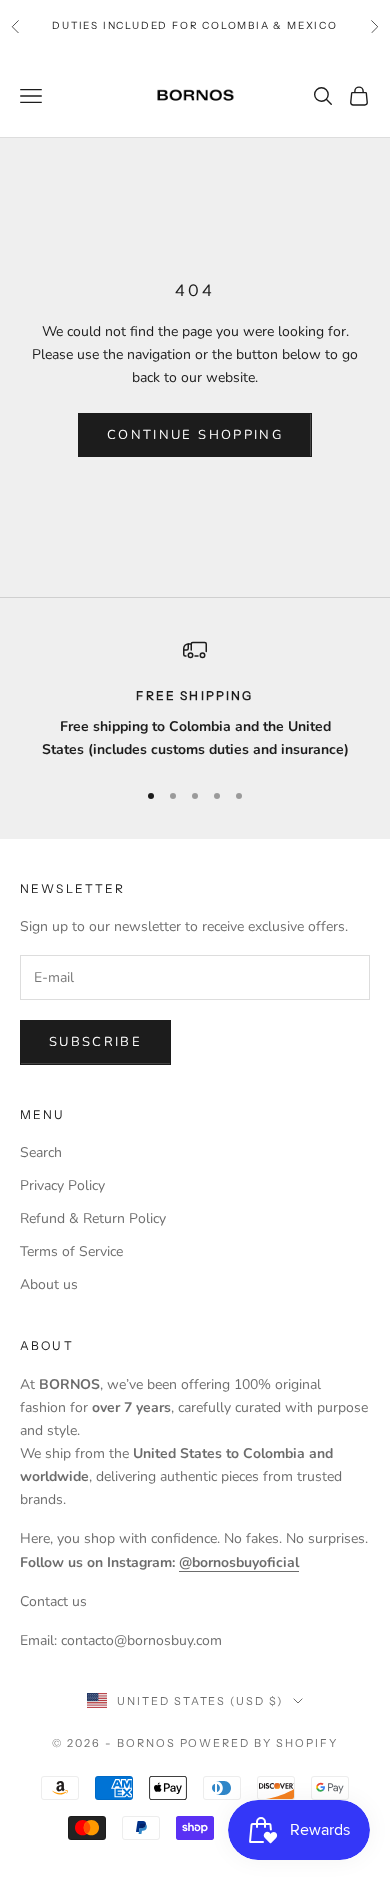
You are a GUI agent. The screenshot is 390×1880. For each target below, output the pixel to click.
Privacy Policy (62, 1185)
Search (41, 1152)
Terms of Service (71, 1251)
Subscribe (95, 1042)
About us (49, 1284)
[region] (195, 699)
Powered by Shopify (259, 1743)
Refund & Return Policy (93, 1218)
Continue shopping (195, 435)
